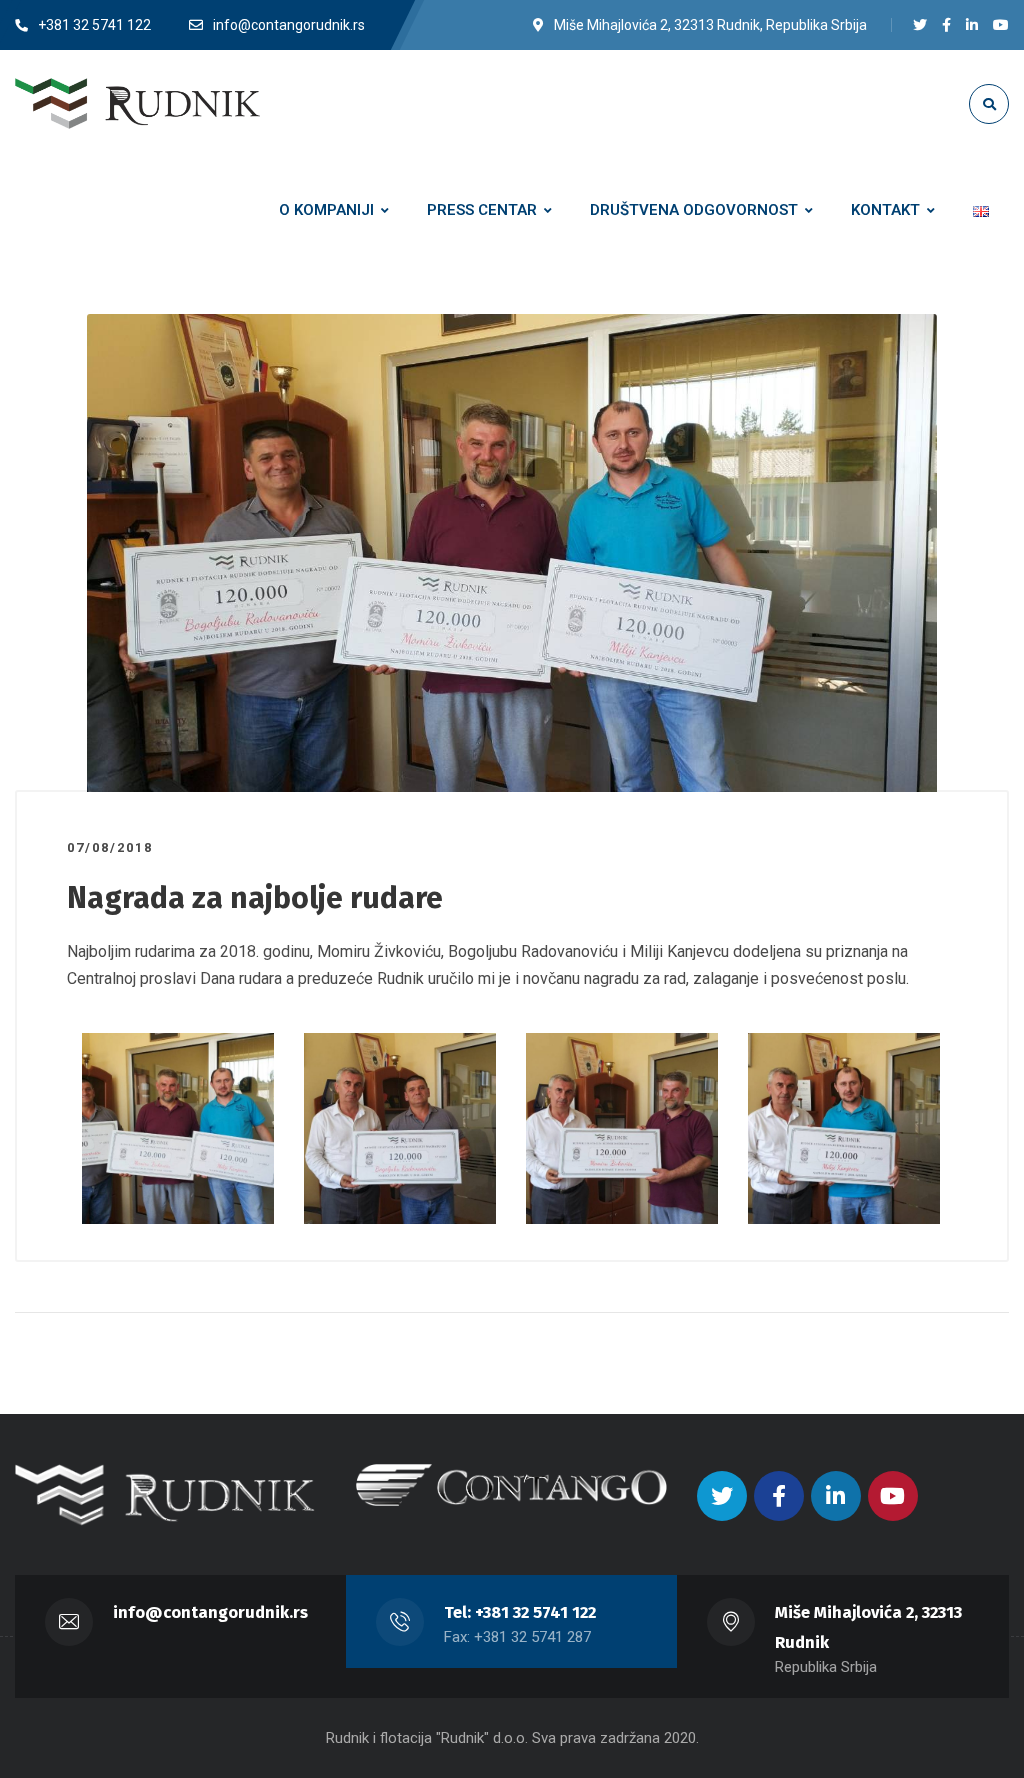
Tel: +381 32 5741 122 (520, 1612)
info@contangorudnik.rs (210, 1612)
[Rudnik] (137, 103)
